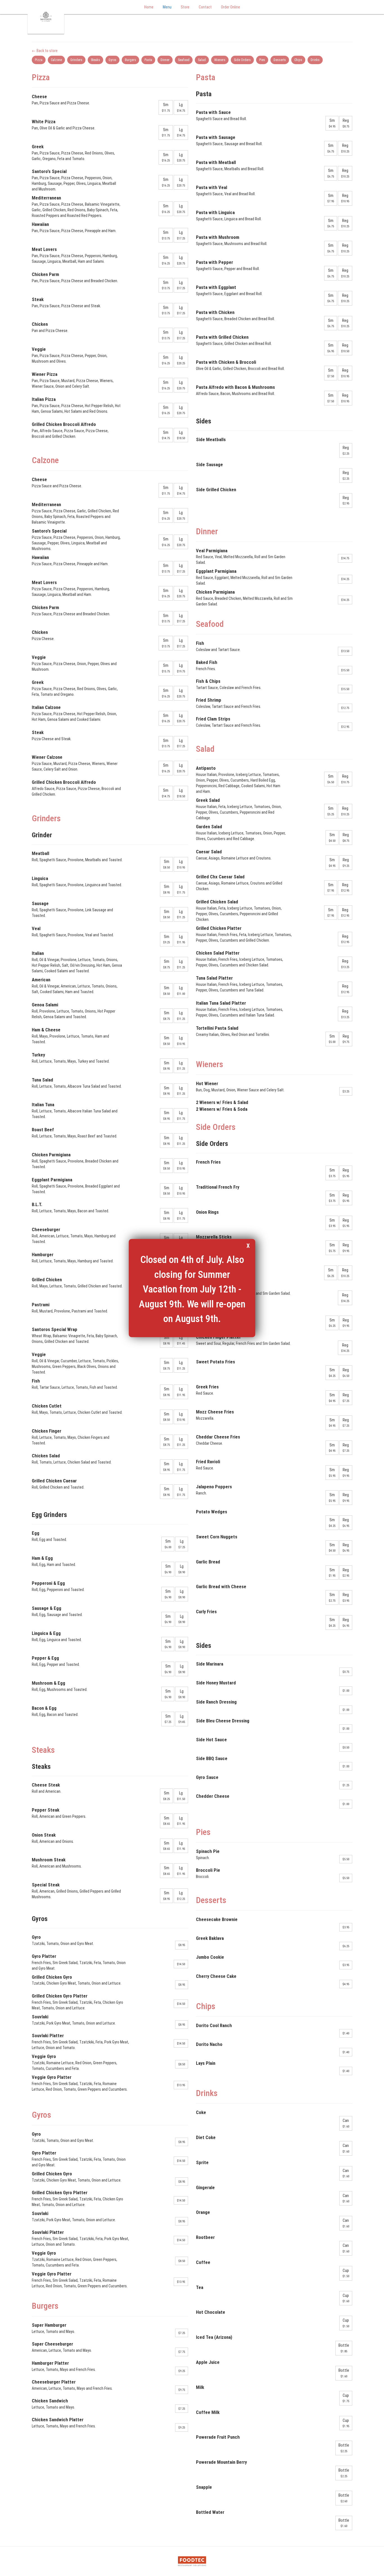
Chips (298, 60)
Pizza (39, 60)
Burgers (130, 60)
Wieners (220, 60)
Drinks (315, 60)
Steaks (95, 60)
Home (149, 7)
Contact (205, 7)
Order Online (231, 7)
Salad (202, 60)
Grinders (76, 60)
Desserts (280, 60)
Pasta (148, 60)
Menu (167, 7)
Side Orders (242, 60)
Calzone (56, 60)
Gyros (112, 60)
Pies (262, 60)
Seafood (184, 60)
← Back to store (45, 51)
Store (185, 7)
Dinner (165, 60)
